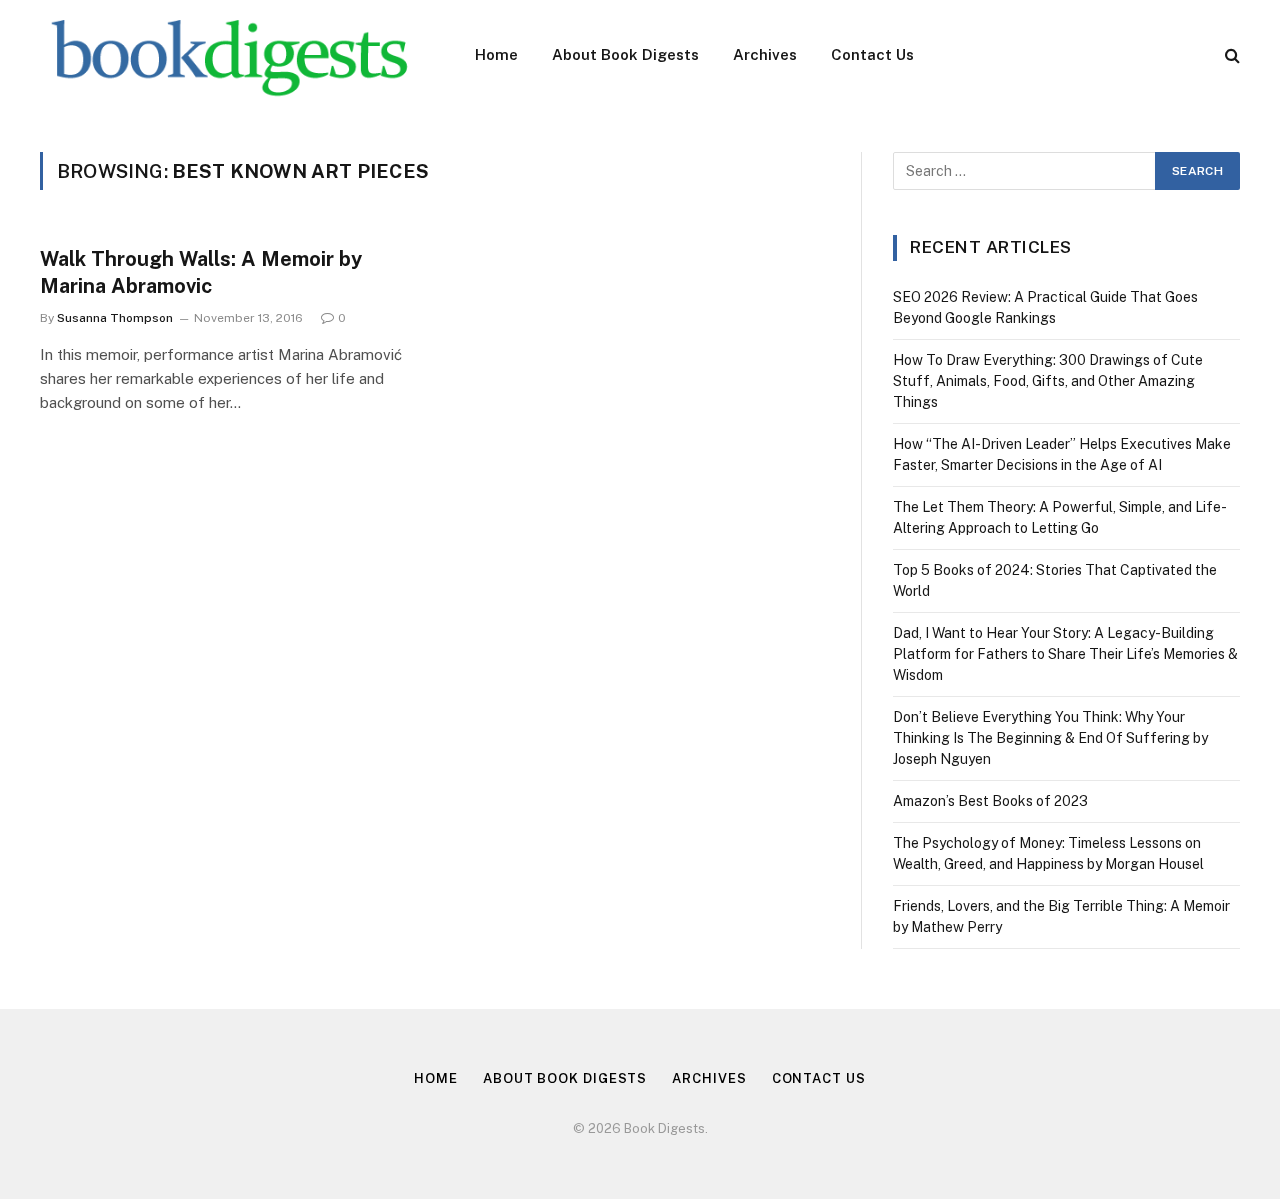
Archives (765, 54)
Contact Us (872, 54)
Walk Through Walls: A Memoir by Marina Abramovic (201, 272)
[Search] (1230, 55)
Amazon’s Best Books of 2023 (990, 801)
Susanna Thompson (115, 318)
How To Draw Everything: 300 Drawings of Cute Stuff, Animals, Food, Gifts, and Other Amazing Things (1048, 381)
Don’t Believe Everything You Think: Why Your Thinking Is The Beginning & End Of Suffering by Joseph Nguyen (1050, 738)
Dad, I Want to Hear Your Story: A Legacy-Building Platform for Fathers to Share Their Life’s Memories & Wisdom (1065, 654)
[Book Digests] (231, 55)
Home (496, 54)
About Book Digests (625, 54)
